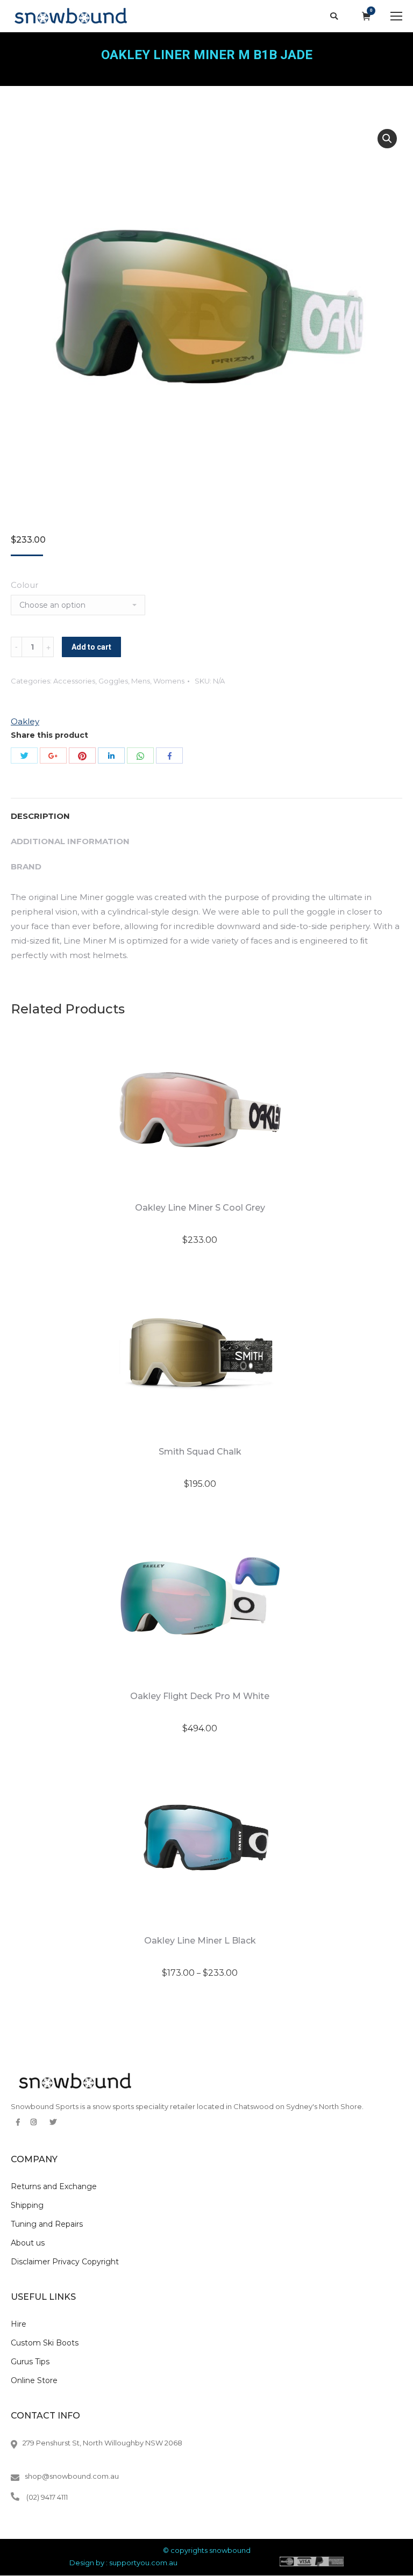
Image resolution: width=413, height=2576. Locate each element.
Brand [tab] (26, 866)
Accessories (74, 681)
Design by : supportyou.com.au (123, 2563)
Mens (141, 681)
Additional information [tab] (70, 841)
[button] (387, 139)
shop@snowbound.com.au (72, 2476)
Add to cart (91, 647)
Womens (169, 681)
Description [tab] (40, 816)
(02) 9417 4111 (47, 2497)
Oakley (25, 721)
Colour (24, 585)
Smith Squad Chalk (200, 1452)
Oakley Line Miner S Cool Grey (200, 1208)
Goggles (113, 681)
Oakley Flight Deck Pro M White (200, 1696)
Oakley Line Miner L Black (200, 1941)
